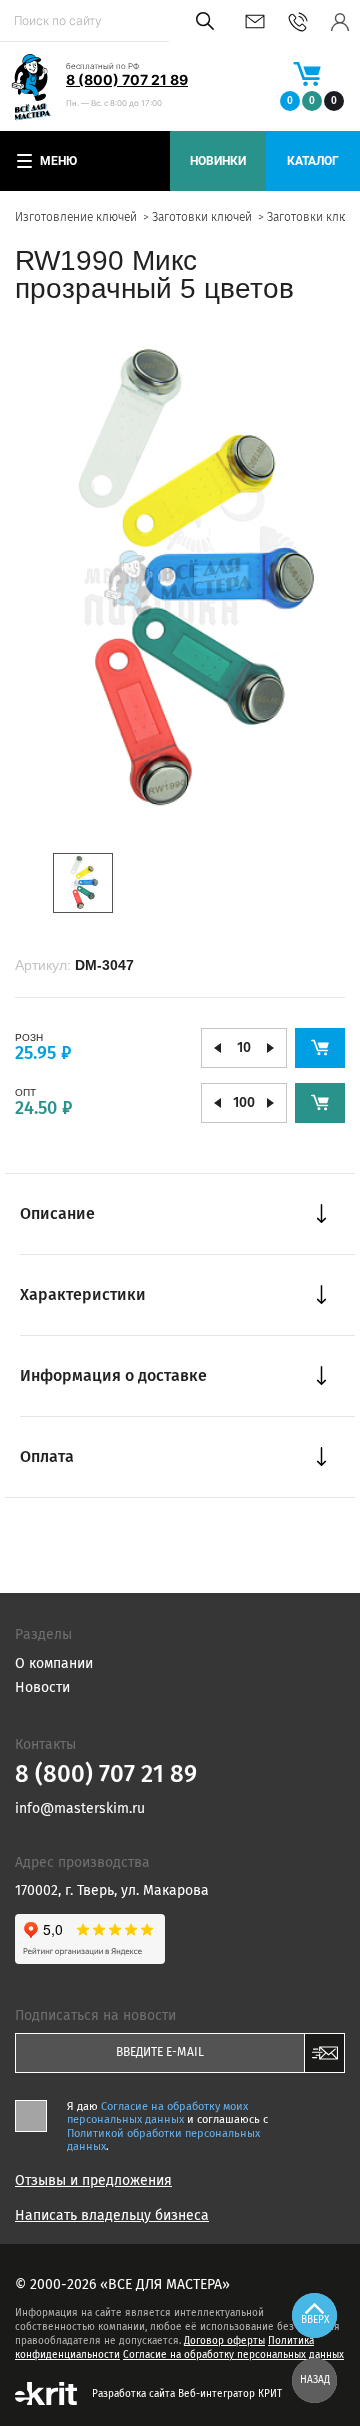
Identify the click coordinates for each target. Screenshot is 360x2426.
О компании (54, 1663)
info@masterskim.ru (255, 21)
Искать (201, 21)
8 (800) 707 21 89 (127, 79)
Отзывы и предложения (93, 2181)
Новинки (218, 161)
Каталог (313, 161)
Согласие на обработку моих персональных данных (157, 2113)
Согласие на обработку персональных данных (233, 2355)
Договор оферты (224, 2341)
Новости (42, 1687)
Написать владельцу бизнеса (112, 2216)
